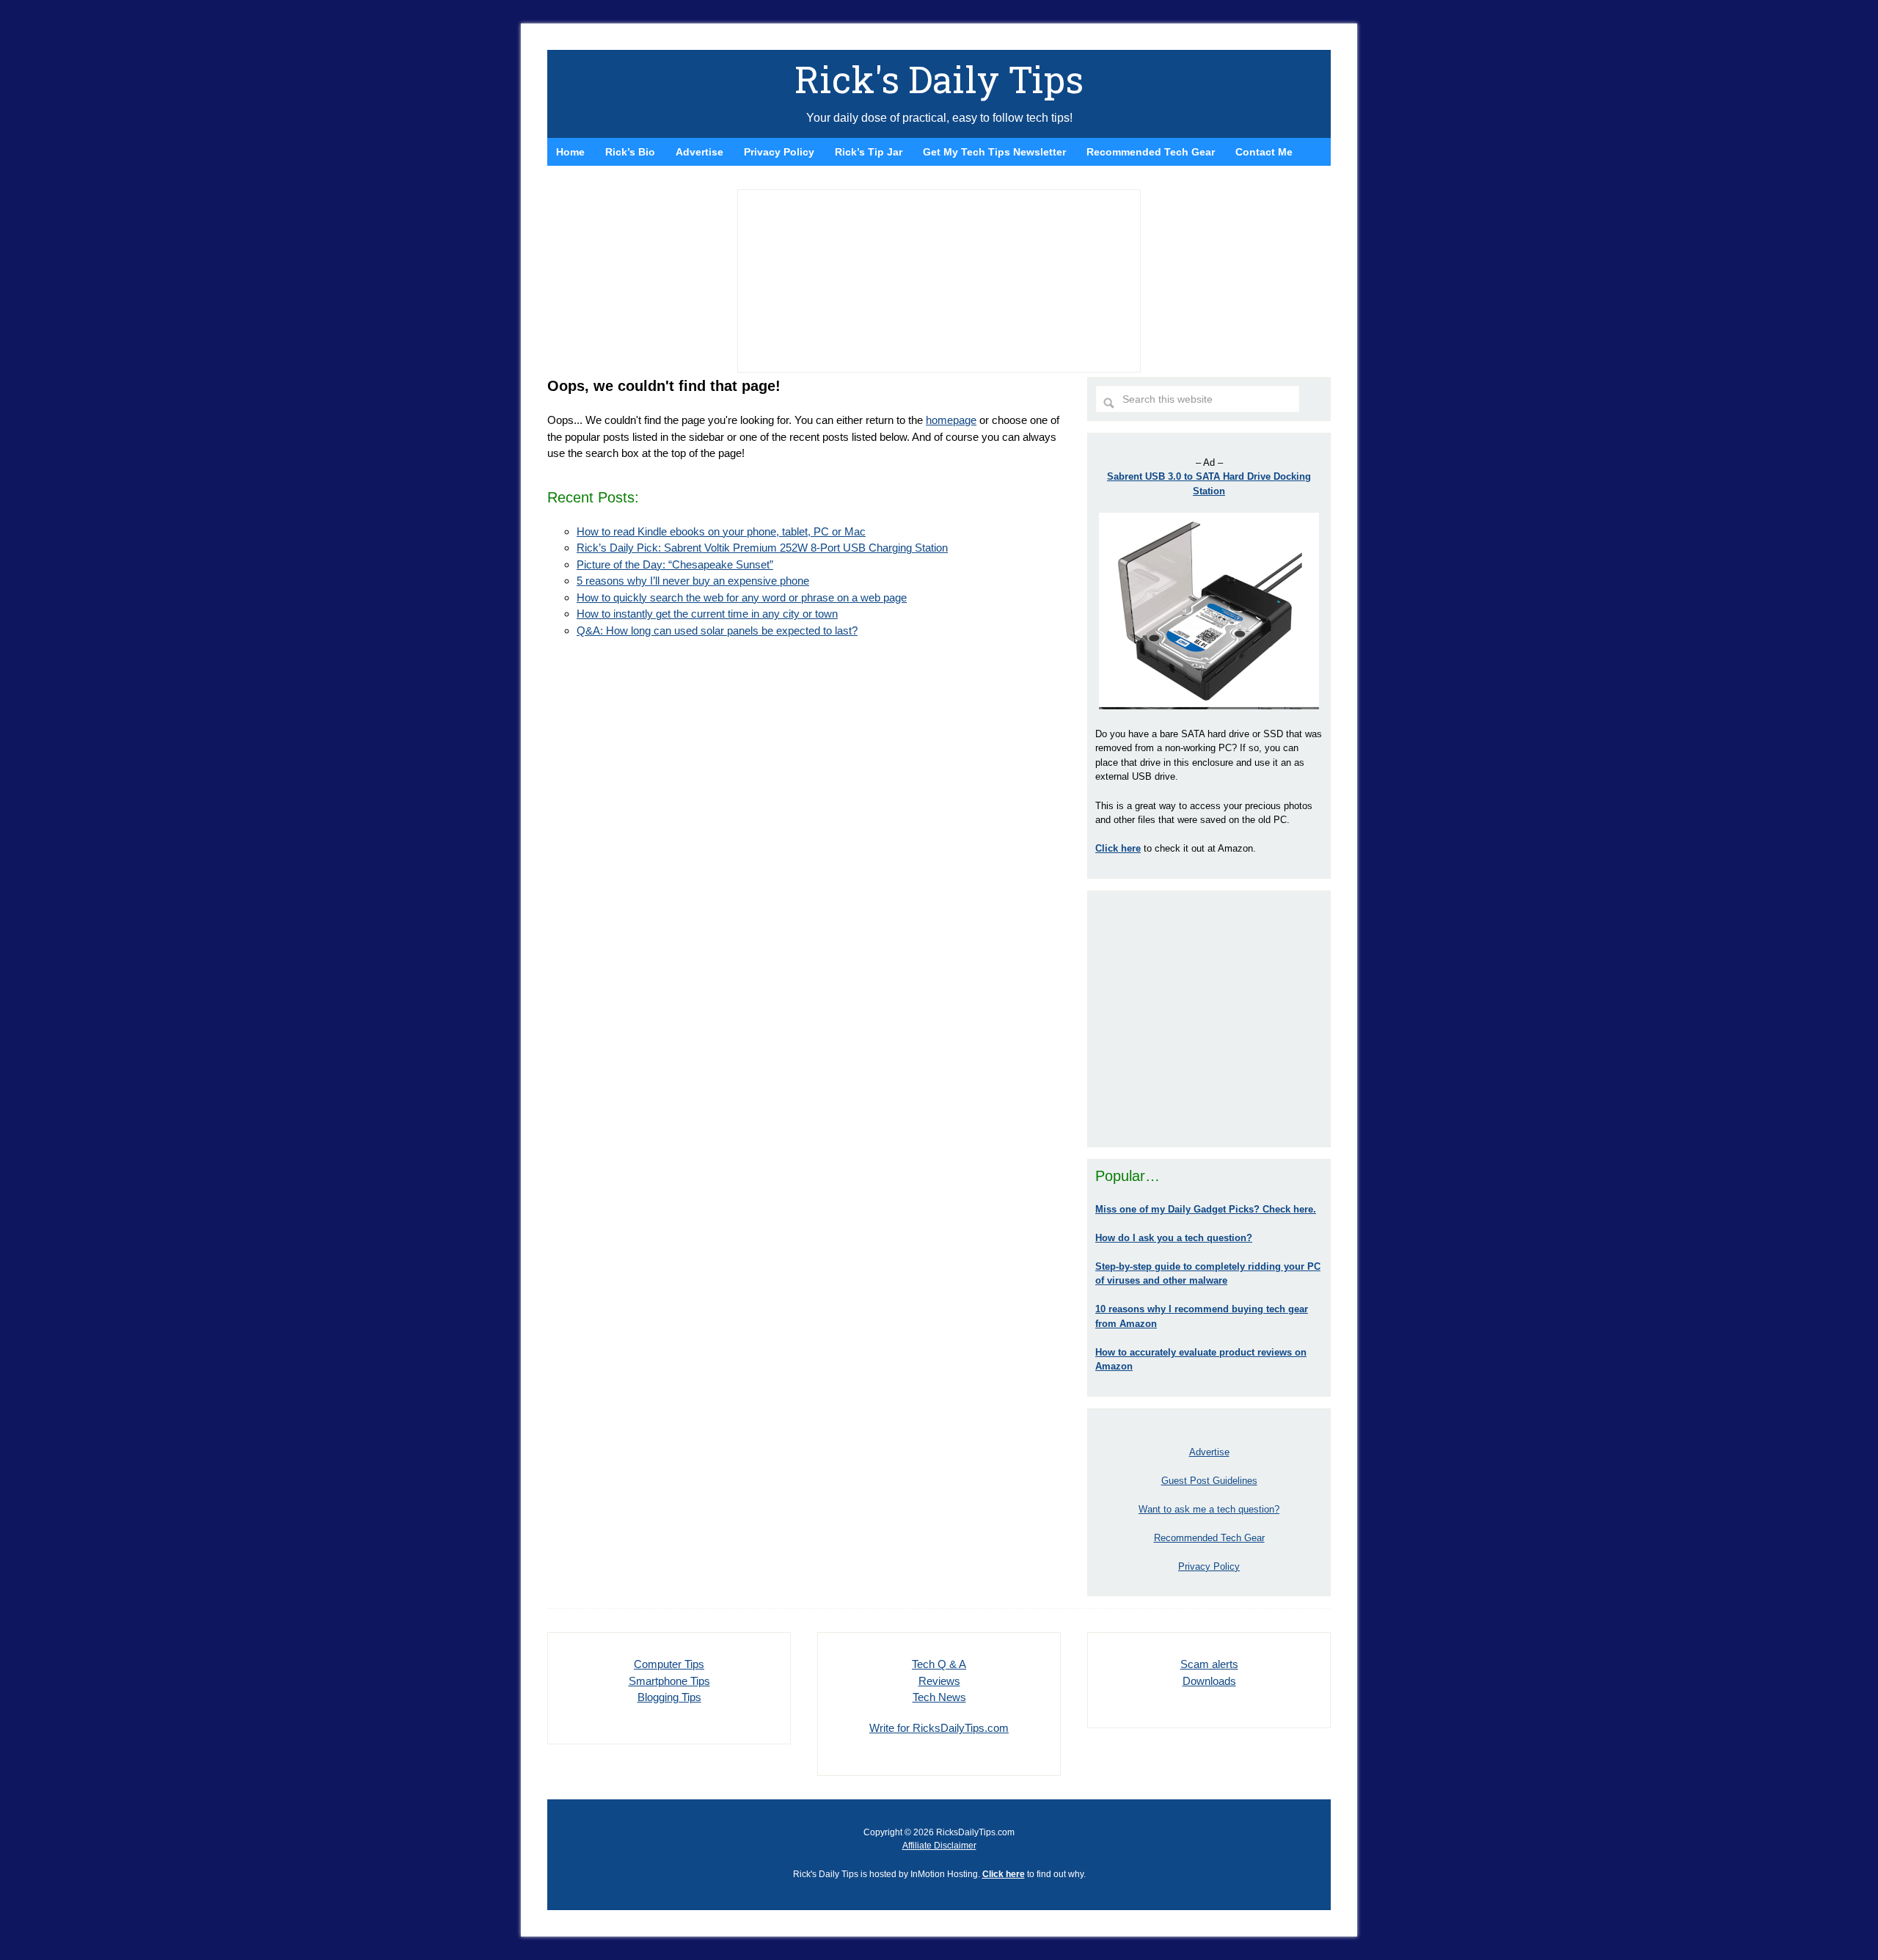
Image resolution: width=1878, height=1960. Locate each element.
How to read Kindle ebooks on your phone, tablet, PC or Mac (721, 531)
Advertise (1209, 1452)
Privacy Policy (1209, 1566)
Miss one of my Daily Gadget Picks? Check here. (1206, 1209)
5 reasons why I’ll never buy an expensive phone (693, 581)
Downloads (1209, 1681)
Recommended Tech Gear (1209, 1538)
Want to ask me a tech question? (1209, 1509)
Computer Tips (669, 1664)
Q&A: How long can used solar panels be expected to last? (717, 630)
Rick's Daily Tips (939, 79)
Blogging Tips (669, 1697)
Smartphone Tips (669, 1681)
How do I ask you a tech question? (1174, 1238)
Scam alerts (1209, 1664)
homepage (951, 420)
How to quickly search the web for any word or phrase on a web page (742, 597)
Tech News (939, 1697)
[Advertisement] (1209, 1019)
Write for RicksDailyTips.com (939, 1728)
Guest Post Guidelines (1209, 1481)
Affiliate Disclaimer (939, 1846)
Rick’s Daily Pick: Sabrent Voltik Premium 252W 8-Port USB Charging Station (762, 548)
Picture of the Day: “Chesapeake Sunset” (675, 564)
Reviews (939, 1681)
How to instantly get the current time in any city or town (707, 614)
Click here (1004, 1874)
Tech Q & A (939, 1664)
